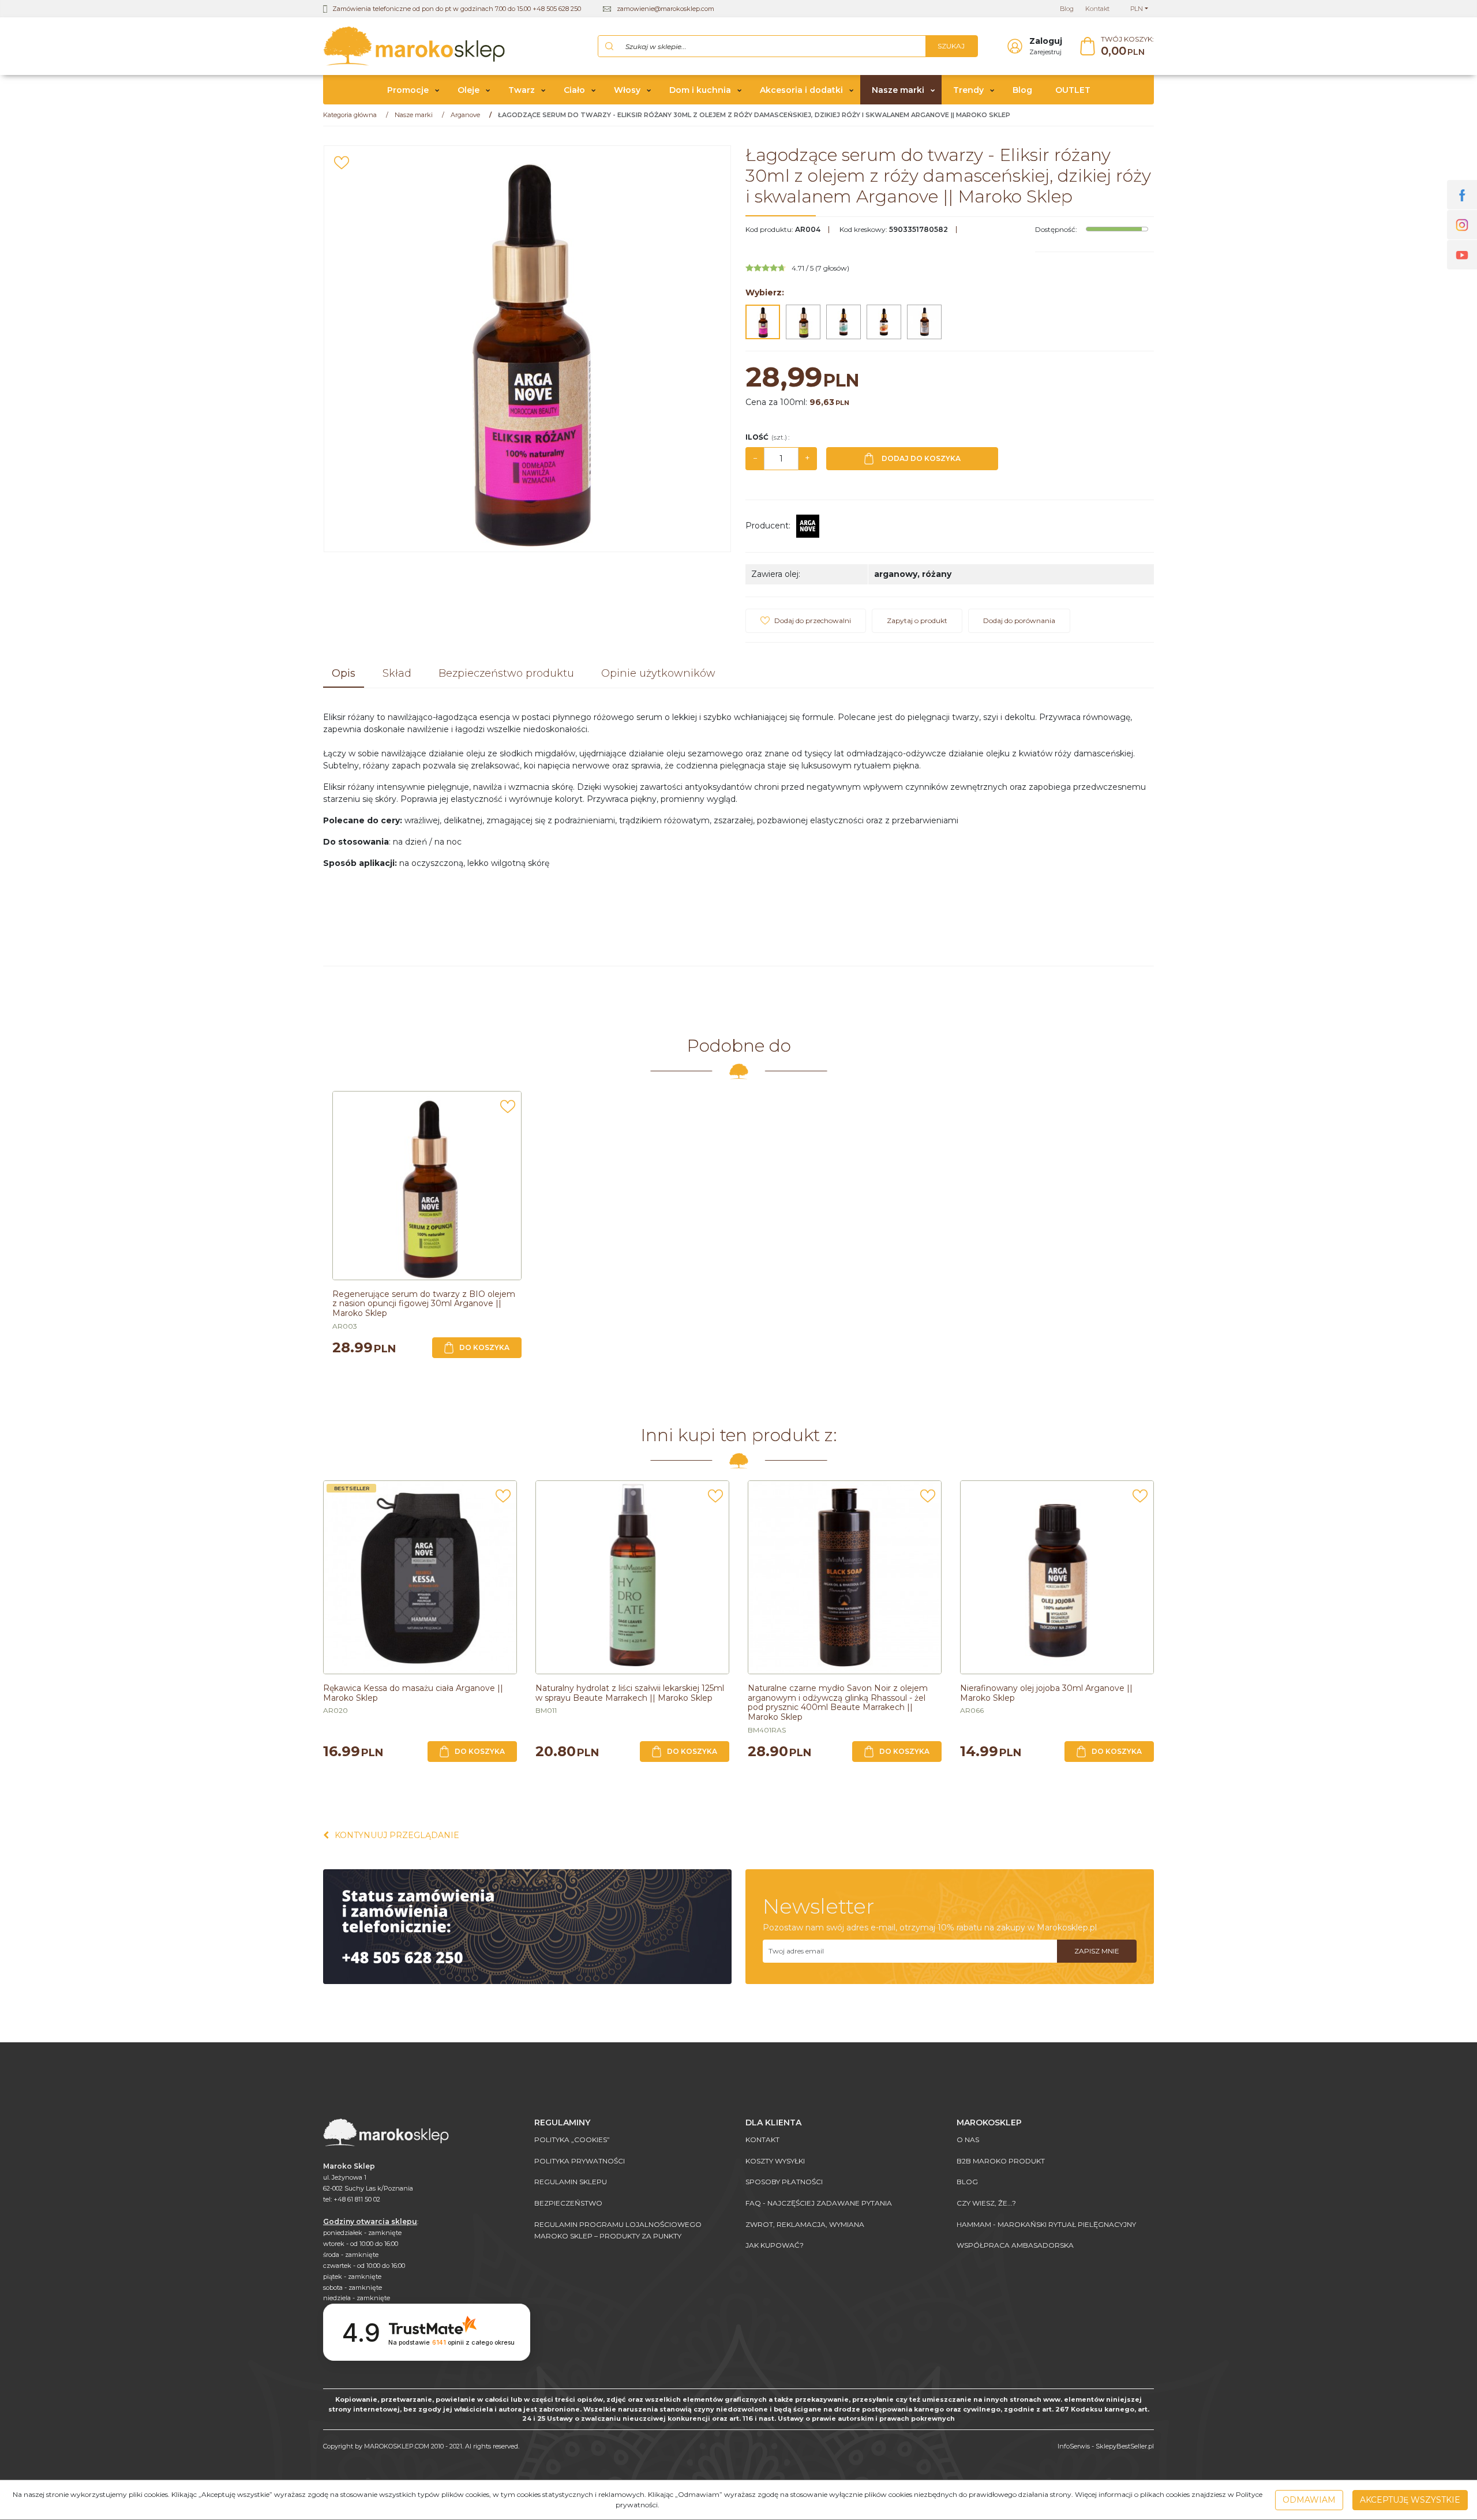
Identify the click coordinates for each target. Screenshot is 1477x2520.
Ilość (767, 437)
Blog (1022, 90)
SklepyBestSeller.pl (1125, 2446)
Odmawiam (1309, 2500)
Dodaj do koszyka (921, 458)
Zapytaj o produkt (917, 620)
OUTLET (1073, 90)
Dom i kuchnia (700, 90)
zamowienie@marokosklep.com (666, 9)
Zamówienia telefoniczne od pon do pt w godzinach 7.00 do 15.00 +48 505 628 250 (457, 9)
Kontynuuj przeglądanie (397, 1835)
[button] (344, 674)
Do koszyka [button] (484, 1347)
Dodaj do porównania (1019, 620)
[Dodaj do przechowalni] (342, 163)
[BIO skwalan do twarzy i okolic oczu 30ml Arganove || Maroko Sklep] (924, 322)
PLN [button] (1137, 9)
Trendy (968, 90)
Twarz (522, 90)
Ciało (574, 90)
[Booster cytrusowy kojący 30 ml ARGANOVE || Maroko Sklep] (884, 322)
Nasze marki (898, 90)
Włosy (627, 90)
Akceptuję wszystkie (1410, 2500)
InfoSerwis (1074, 2446)
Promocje (408, 90)
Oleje (468, 90)
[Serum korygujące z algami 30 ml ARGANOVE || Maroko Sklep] (844, 322)
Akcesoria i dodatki (801, 90)
